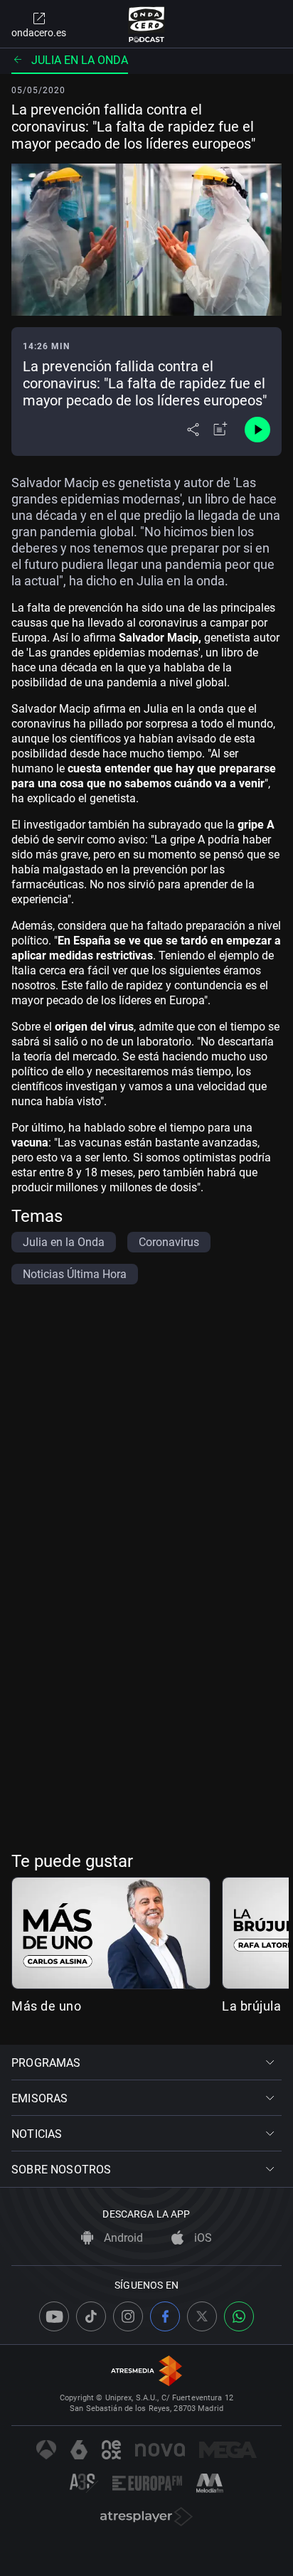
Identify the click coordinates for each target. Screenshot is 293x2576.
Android (122, 2238)
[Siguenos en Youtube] (54, 2316)
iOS (202, 2238)
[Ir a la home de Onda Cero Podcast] (147, 24)
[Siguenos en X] (202, 2316)
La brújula (251, 2006)
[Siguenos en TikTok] (91, 2316)
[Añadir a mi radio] (220, 430)
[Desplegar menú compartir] (193, 430)
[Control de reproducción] (257, 430)
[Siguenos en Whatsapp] (239, 2316)
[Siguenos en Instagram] (128, 2316)
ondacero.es (39, 33)
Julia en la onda (80, 60)
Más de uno (46, 2006)
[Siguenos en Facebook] (165, 2316)
